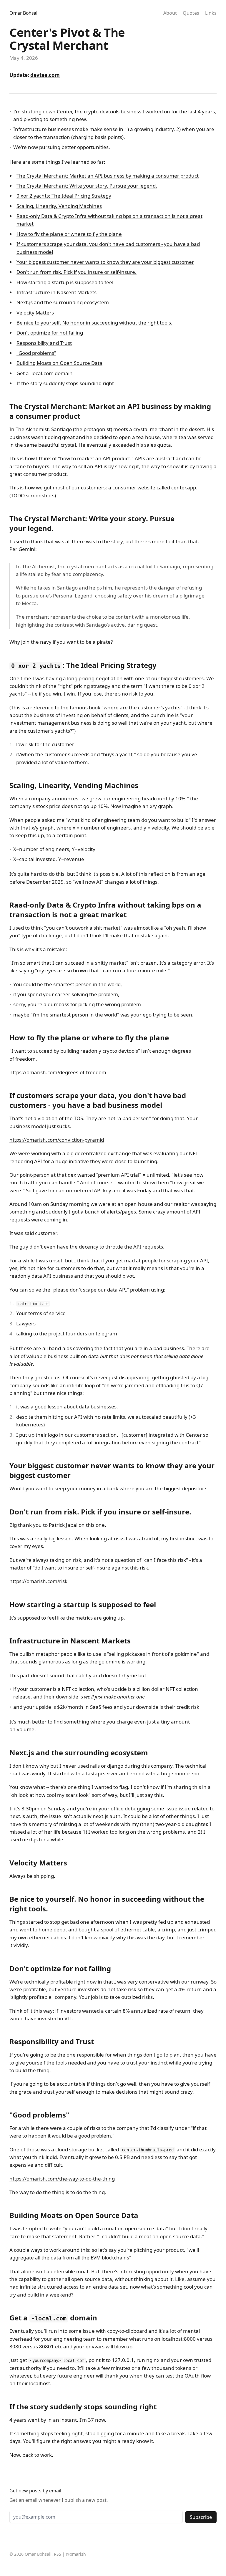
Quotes (191, 13)
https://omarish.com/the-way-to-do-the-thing (62, 2179)
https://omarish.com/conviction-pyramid (57, 1140)
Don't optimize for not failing (50, 333)
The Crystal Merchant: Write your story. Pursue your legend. (87, 186)
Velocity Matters (35, 313)
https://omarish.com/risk (38, 1581)
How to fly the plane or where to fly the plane (69, 234)
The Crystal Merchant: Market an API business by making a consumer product (108, 176)
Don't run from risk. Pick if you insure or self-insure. (77, 272)
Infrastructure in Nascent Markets (56, 292)
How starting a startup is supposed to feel (65, 282)
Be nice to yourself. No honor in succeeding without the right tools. (94, 323)
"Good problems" (36, 353)
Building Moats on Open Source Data (59, 363)
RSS (58, 2554)
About (170, 13)
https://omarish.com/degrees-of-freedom (58, 1072)
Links (211, 13)
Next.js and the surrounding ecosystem (63, 302)
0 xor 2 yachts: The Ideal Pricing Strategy (64, 196)
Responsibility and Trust (44, 343)
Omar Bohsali (24, 13)
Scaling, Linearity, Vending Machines (59, 206)
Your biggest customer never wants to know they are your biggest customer (105, 262)
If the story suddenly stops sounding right (65, 383)
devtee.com (45, 75)
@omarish (76, 2554)
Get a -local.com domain (45, 373)
